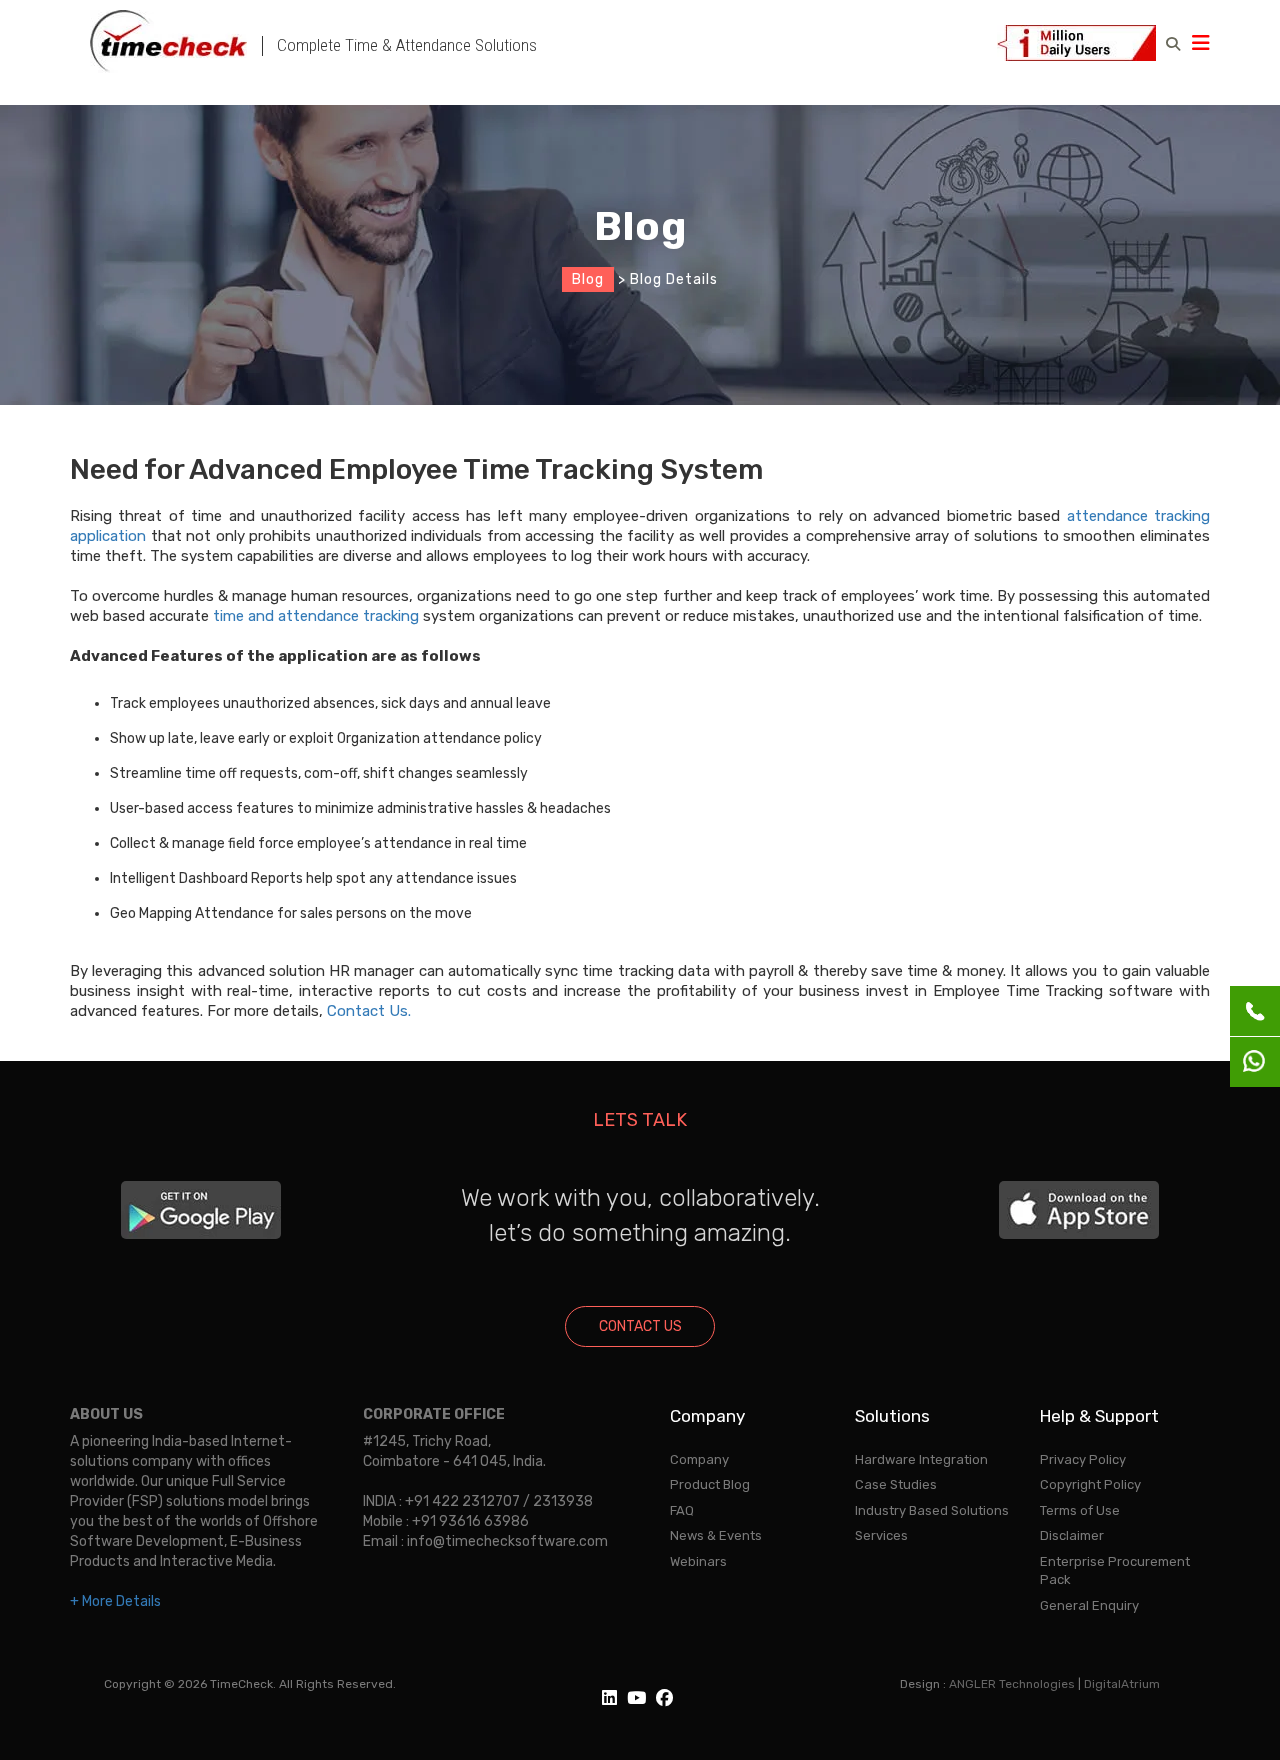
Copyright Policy (1090, 1484)
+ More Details (115, 1601)
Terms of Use (1080, 1510)
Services (881, 1535)
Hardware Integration (921, 1459)
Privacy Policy (1083, 1459)
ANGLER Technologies (1012, 1684)
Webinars (698, 1561)
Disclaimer (1072, 1535)
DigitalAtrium (1122, 1684)
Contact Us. (369, 1011)
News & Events (716, 1535)
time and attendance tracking (316, 616)
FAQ (682, 1510)
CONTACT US (640, 1326)
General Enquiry (1089, 1605)
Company (699, 1459)
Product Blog (710, 1484)
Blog (588, 279)
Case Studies (896, 1484)
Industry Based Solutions (932, 1510)
